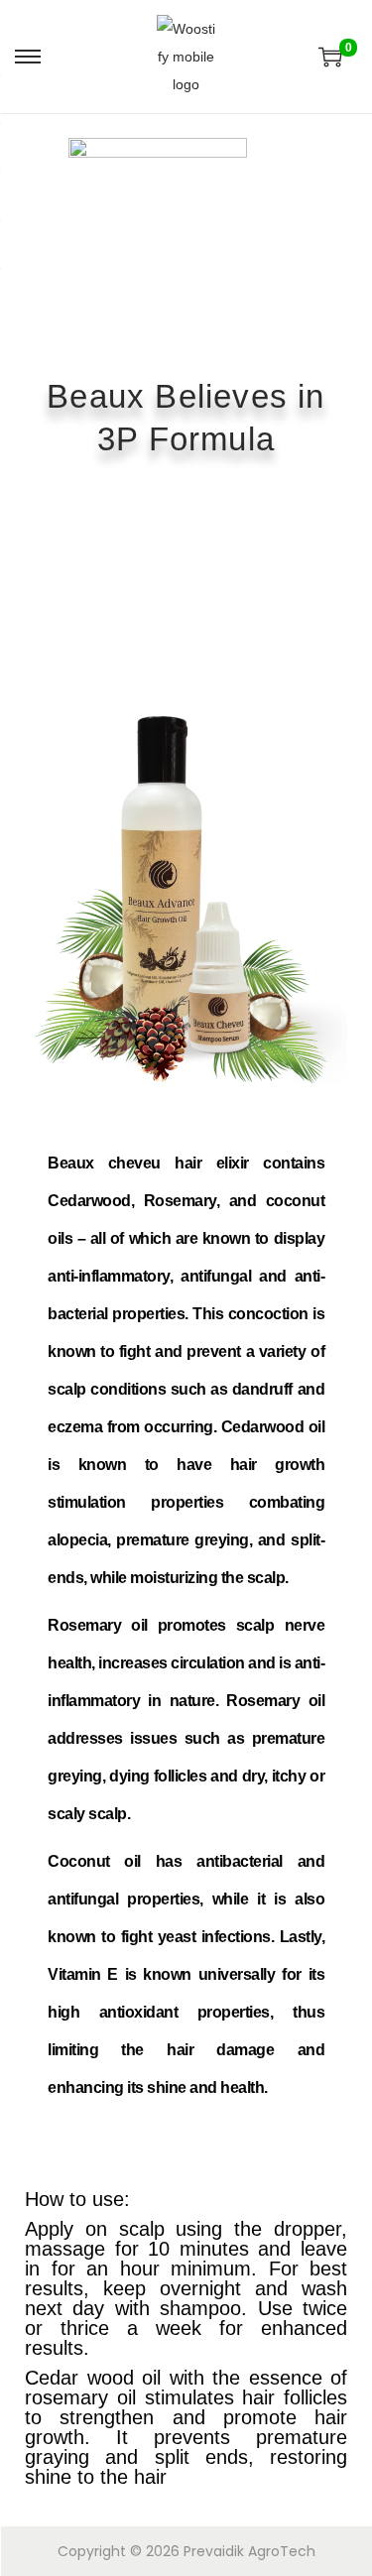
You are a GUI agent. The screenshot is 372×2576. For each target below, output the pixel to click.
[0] (330, 57)
